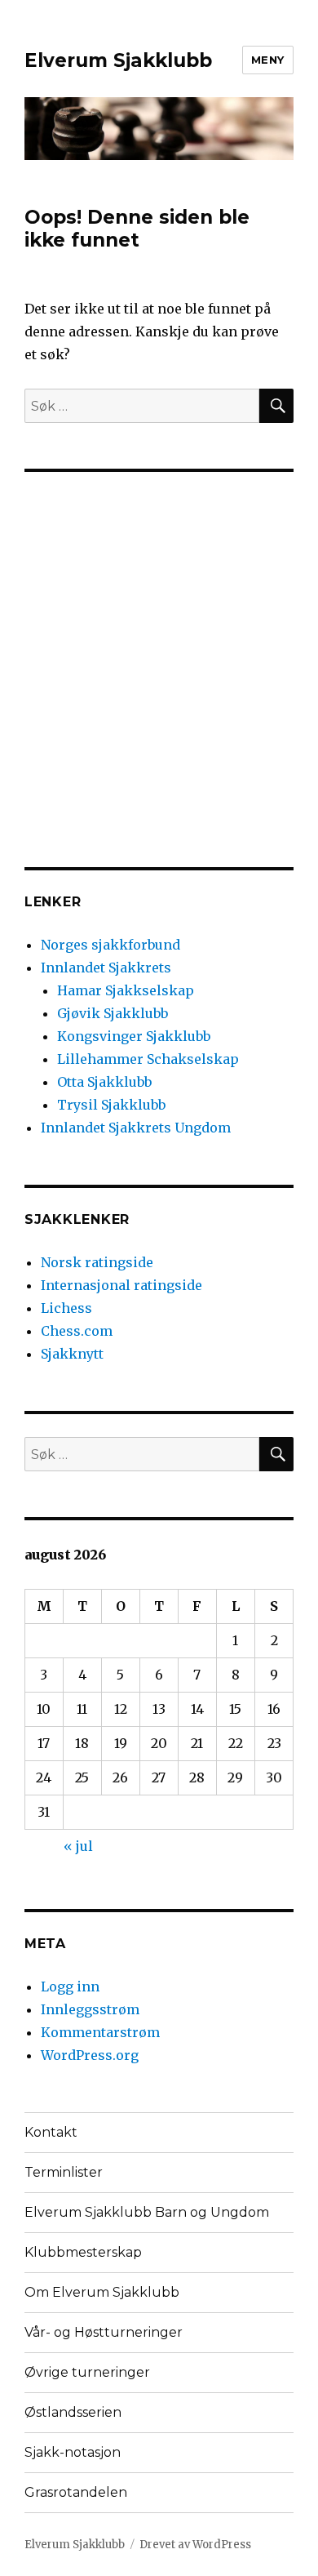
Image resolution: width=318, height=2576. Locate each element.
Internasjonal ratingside (121, 1285)
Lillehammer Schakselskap (148, 1059)
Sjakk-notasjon (73, 2452)
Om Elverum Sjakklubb (102, 2292)
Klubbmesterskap (83, 2252)
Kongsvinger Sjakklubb (134, 1036)
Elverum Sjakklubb (118, 60)
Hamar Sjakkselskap (126, 990)
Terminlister (64, 2172)
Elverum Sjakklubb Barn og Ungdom (147, 2212)
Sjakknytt (72, 1354)
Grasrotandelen (76, 2492)
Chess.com (77, 1331)
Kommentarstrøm (100, 2032)
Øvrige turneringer (87, 2372)
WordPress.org (90, 2055)
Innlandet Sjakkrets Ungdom (136, 1128)
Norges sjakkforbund (110, 945)
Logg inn (70, 1987)
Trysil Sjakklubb (111, 1105)
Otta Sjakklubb (104, 1082)
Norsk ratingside (97, 1262)
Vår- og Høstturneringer (104, 2332)
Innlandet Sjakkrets (106, 968)
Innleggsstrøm (90, 2009)
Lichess (66, 1308)
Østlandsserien (73, 2412)
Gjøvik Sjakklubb (113, 1013)
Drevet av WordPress (195, 2545)
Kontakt (51, 2132)
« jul (78, 1846)
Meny (268, 60)
